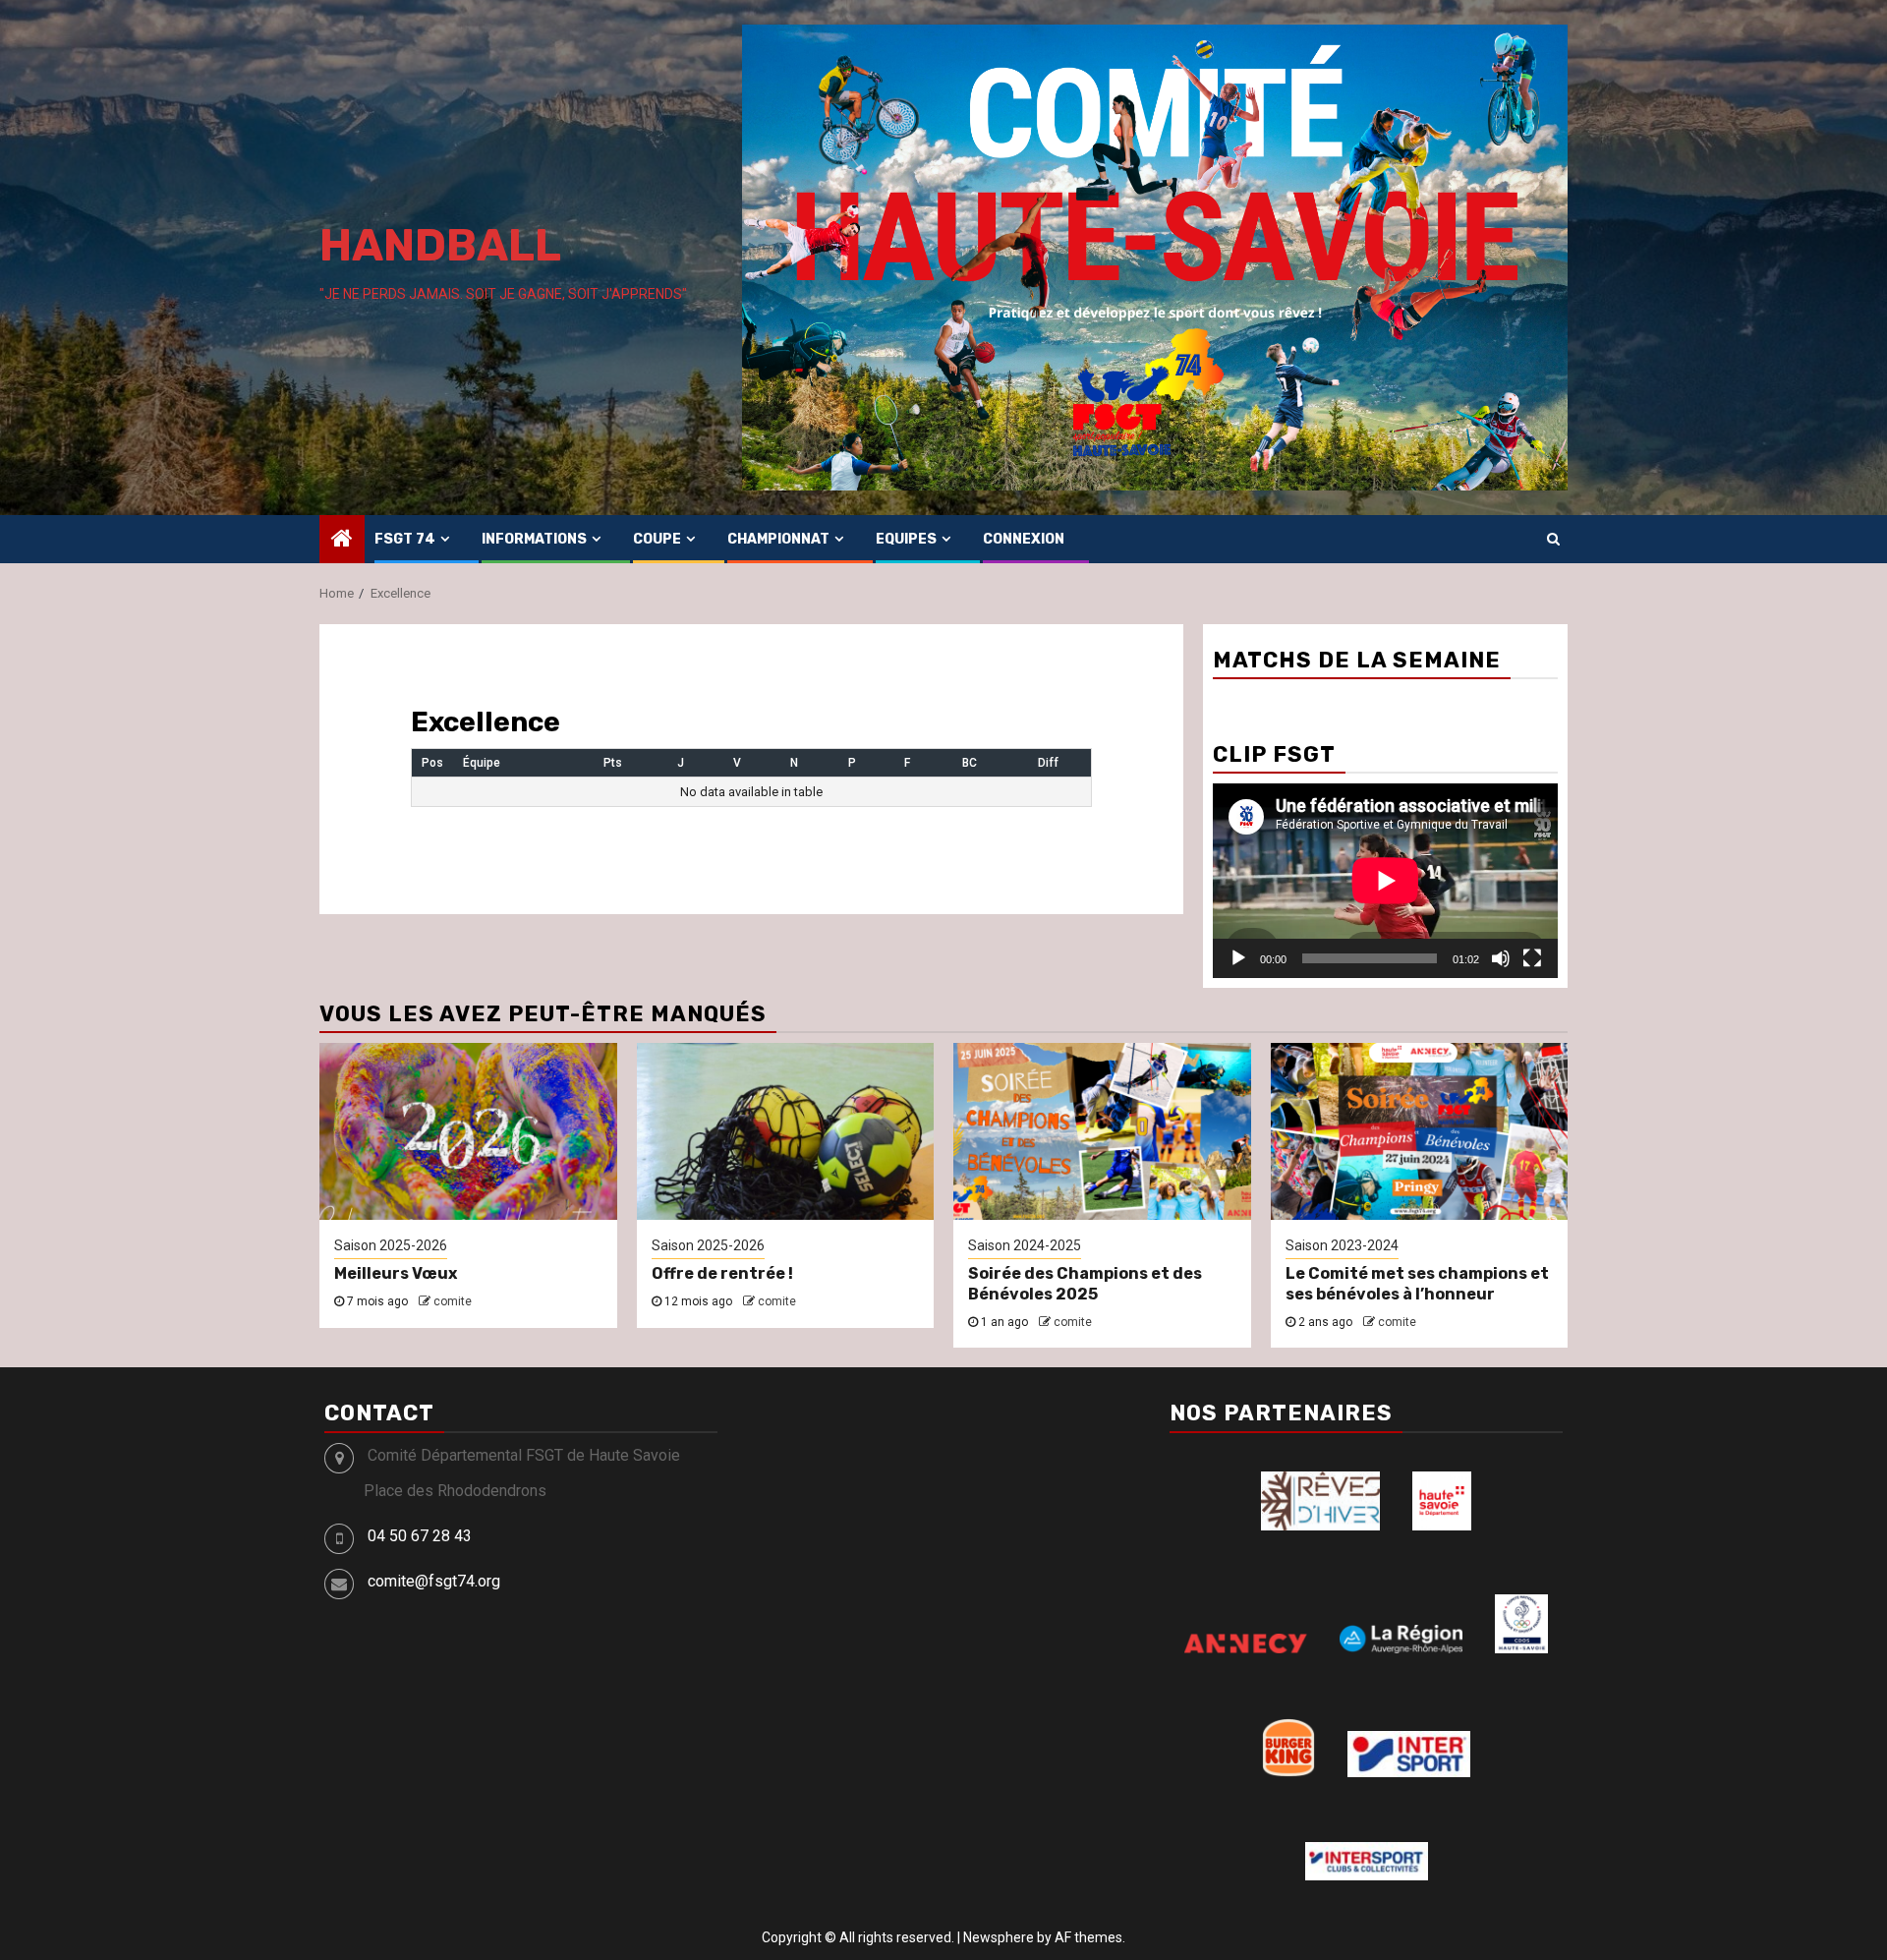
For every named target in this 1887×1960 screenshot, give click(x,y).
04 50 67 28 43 (420, 1536)
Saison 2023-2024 (1342, 1245)
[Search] (1553, 539)
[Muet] (1501, 958)
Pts (613, 763)
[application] (1385, 880)
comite (453, 1301)
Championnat (778, 539)
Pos (432, 763)
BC (970, 763)
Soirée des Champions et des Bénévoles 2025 (1085, 1284)
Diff (1048, 763)
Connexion (1024, 539)
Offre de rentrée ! (722, 1273)
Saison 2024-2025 (1025, 1245)
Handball (440, 245)
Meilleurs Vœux (396, 1273)
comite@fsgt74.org (434, 1581)
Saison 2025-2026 (391, 1245)
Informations (534, 539)
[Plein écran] (1532, 958)
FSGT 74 (405, 539)
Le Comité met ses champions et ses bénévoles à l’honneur (1417, 1284)
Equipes (906, 539)
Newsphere (999, 1937)
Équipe (482, 763)
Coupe (657, 539)
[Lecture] (1238, 958)
